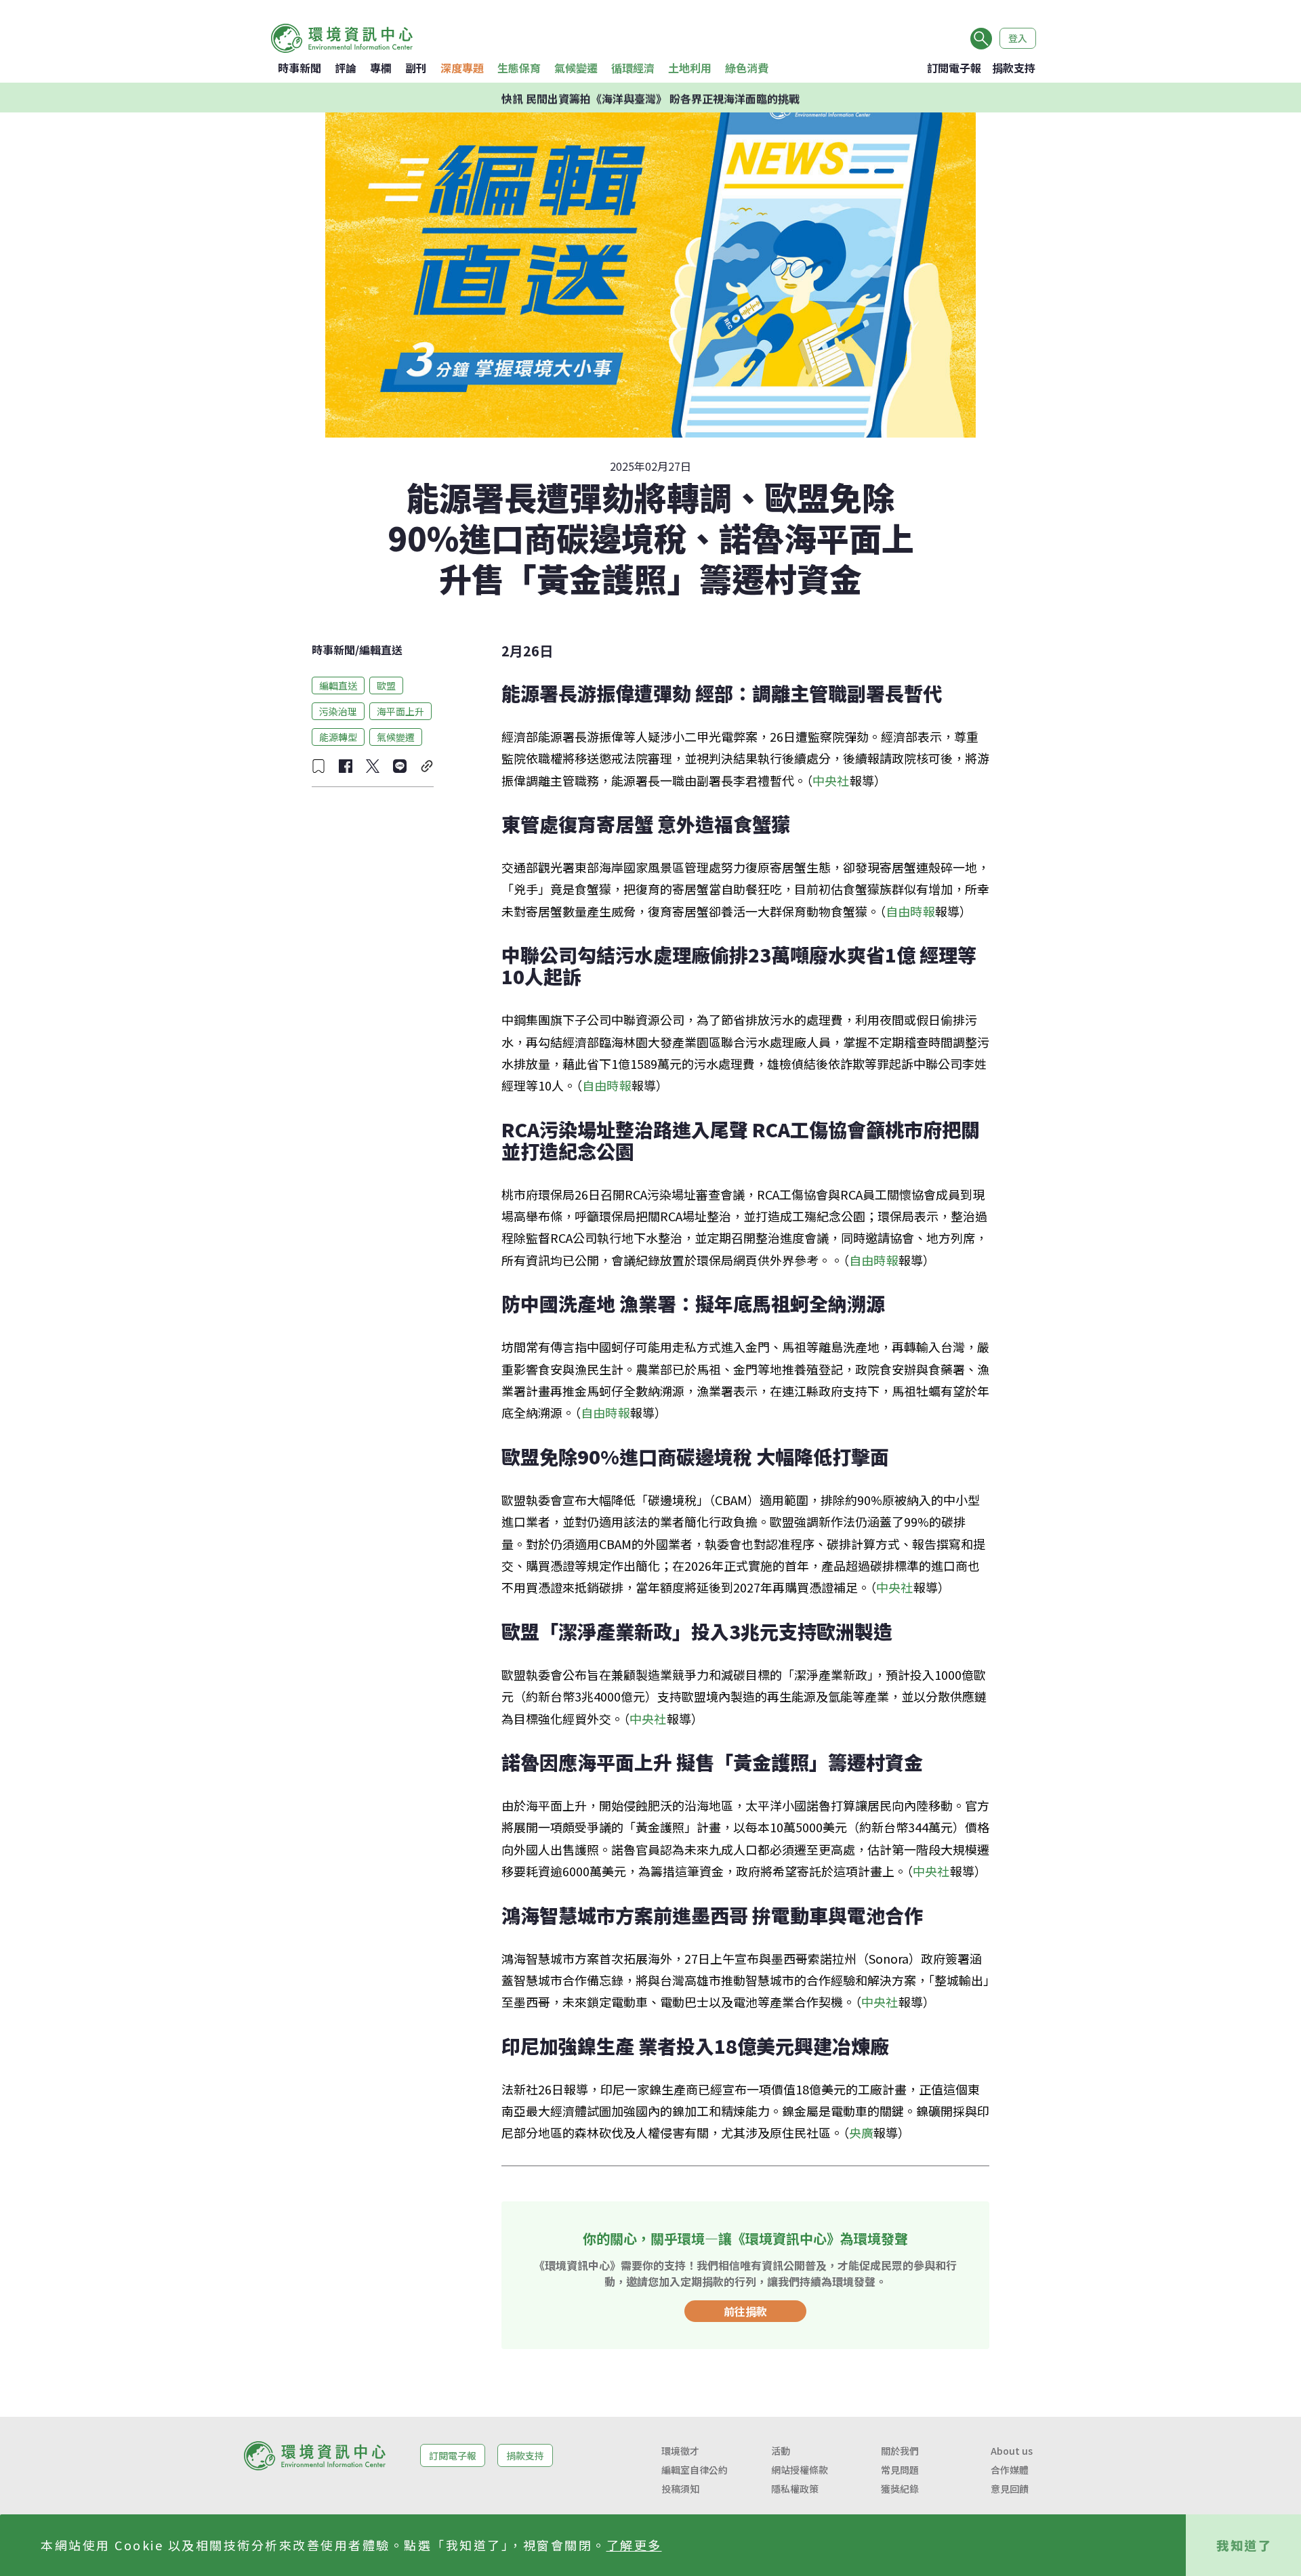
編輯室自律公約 (695, 2470)
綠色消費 (747, 68)
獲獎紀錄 (900, 2489)
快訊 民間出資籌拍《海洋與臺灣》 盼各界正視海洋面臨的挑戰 (650, 98)
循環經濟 (633, 68)
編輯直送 (381, 650)
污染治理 (338, 711)
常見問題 (900, 2470)
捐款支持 (1014, 68)
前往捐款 (745, 2311)
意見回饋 (1010, 2489)
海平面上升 (400, 711)
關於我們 (900, 2451)
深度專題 (462, 68)
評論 (346, 68)
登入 (1018, 38)
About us (1012, 2451)
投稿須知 (680, 2489)
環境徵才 (680, 2451)
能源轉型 (338, 736)
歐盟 (386, 685)
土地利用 (690, 68)
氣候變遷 (576, 68)
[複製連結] (427, 766)
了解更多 (634, 2545)
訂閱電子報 (954, 68)
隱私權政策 (795, 2489)
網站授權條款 (800, 2470)
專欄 (381, 68)
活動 (781, 2451)
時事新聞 (300, 68)
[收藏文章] (318, 766)
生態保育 (519, 68)
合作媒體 (1010, 2470)
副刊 (416, 68)
